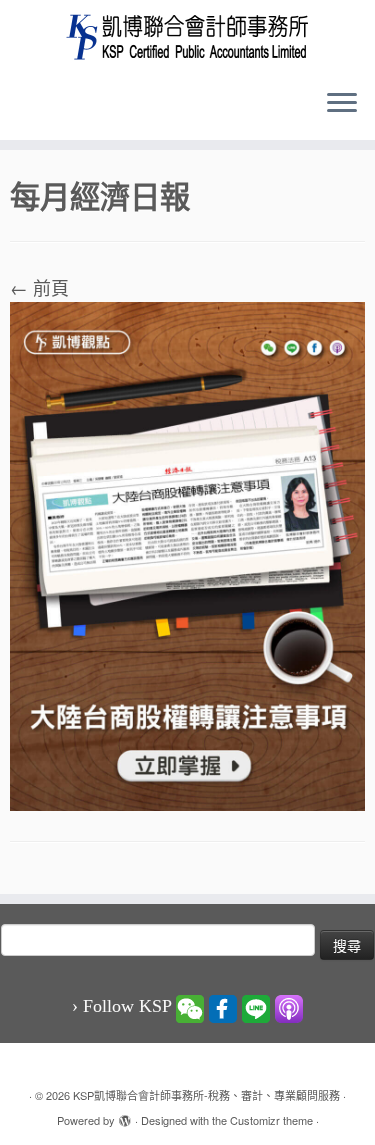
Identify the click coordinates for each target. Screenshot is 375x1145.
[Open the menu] (342, 104)
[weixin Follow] (190, 1007)
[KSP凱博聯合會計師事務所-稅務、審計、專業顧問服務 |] (187, 36)
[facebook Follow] (223, 1007)
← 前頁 (39, 287)
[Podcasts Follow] (289, 1007)
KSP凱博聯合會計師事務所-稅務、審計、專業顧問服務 (206, 1095)
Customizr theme (271, 1120)
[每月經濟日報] (187, 553)
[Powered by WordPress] (125, 1116)
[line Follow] (256, 1007)
